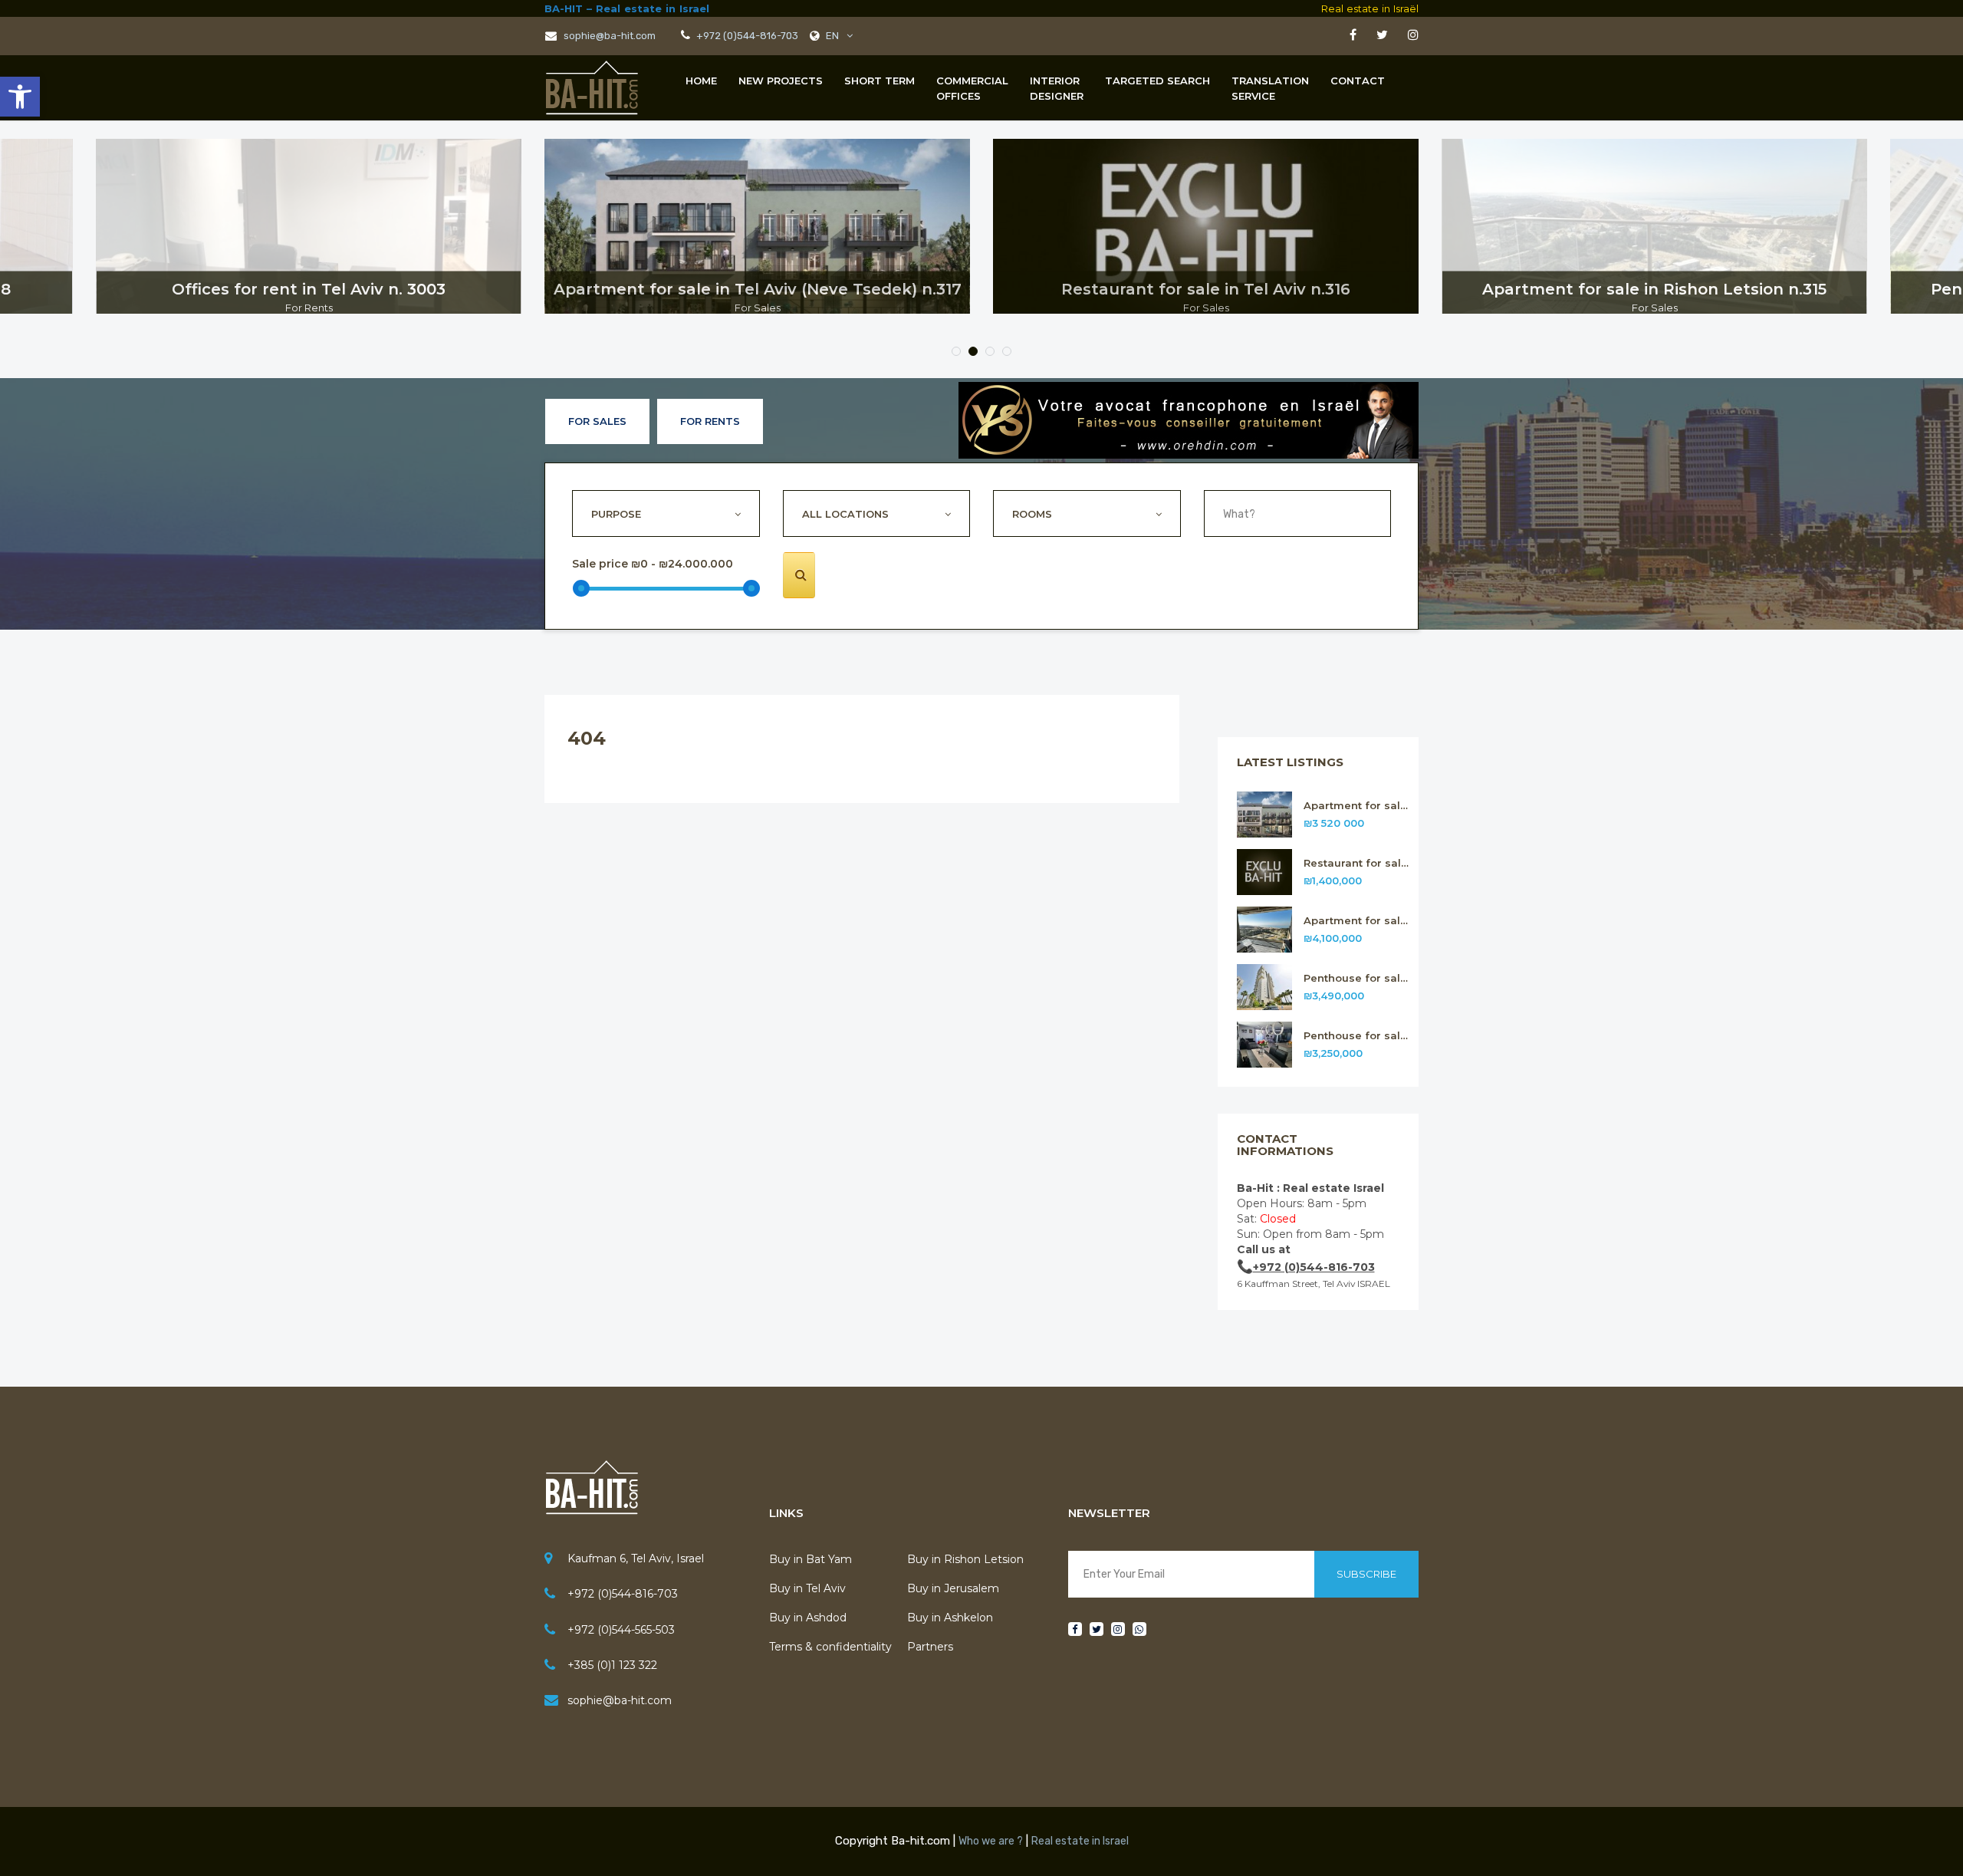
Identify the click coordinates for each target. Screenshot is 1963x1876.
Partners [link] (930, 1647)
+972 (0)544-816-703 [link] (746, 36)
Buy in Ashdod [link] (808, 1618)
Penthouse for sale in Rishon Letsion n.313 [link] (1358, 1036)
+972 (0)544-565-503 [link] (621, 1630)
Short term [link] (880, 81)
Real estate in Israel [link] (1080, 1841)
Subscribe (1366, 1574)
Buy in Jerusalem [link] (953, 1588)
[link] (20, 97)
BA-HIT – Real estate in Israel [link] (627, 8)
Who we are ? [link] (991, 1841)
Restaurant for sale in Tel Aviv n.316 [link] (1358, 863)
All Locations (845, 514)
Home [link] (701, 81)
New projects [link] (781, 81)
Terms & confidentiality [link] (830, 1647)
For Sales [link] (597, 421)
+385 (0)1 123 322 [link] (612, 1665)
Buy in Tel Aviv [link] (807, 1588)
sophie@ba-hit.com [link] (608, 36)
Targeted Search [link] (1157, 81)
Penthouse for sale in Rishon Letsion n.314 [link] (1358, 978)
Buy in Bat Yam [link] (811, 1559)
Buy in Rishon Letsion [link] (965, 1559)
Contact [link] (1358, 81)
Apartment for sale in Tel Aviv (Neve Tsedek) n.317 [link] (1358, 806)
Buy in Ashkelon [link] (950, 1618)
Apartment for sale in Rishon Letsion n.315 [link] (1358, 921)
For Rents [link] (710, 421)
